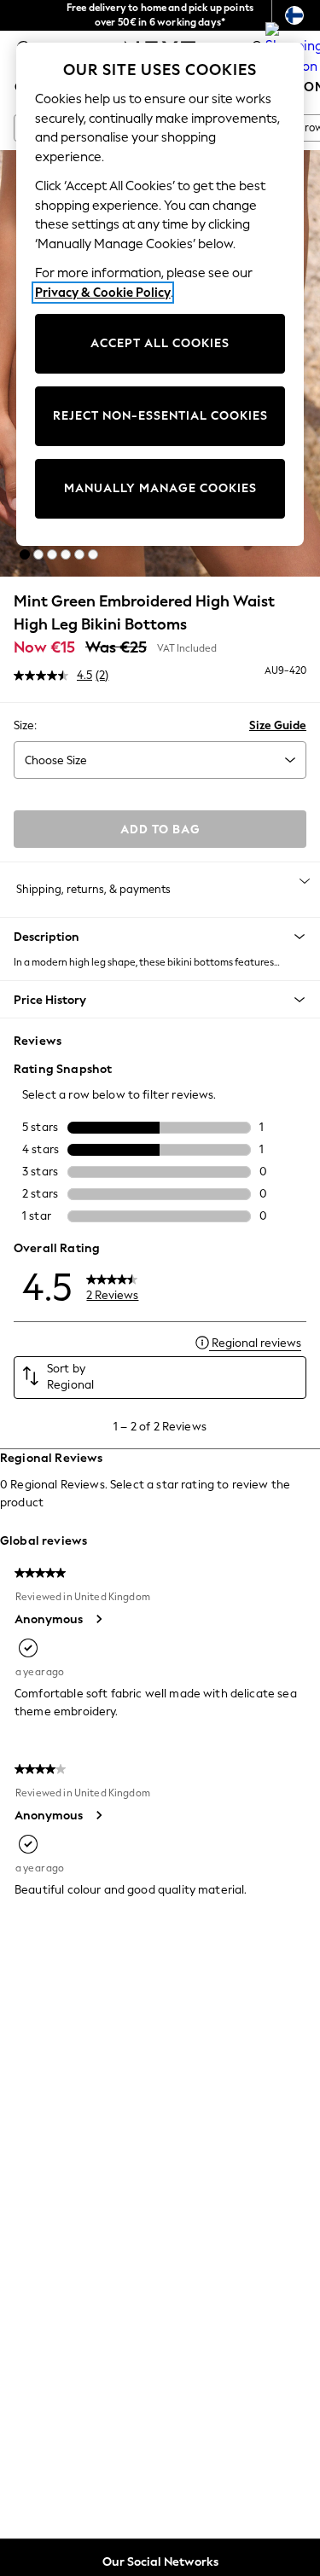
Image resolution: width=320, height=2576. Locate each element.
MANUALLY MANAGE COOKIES (160, 488)
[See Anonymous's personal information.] (98, 1619)
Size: (25, 725)
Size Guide (278, 725)
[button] (25, 554)
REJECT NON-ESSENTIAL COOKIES (160, 416)
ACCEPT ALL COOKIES (160, 343)
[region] (160, 294)
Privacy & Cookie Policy (103, 293)
